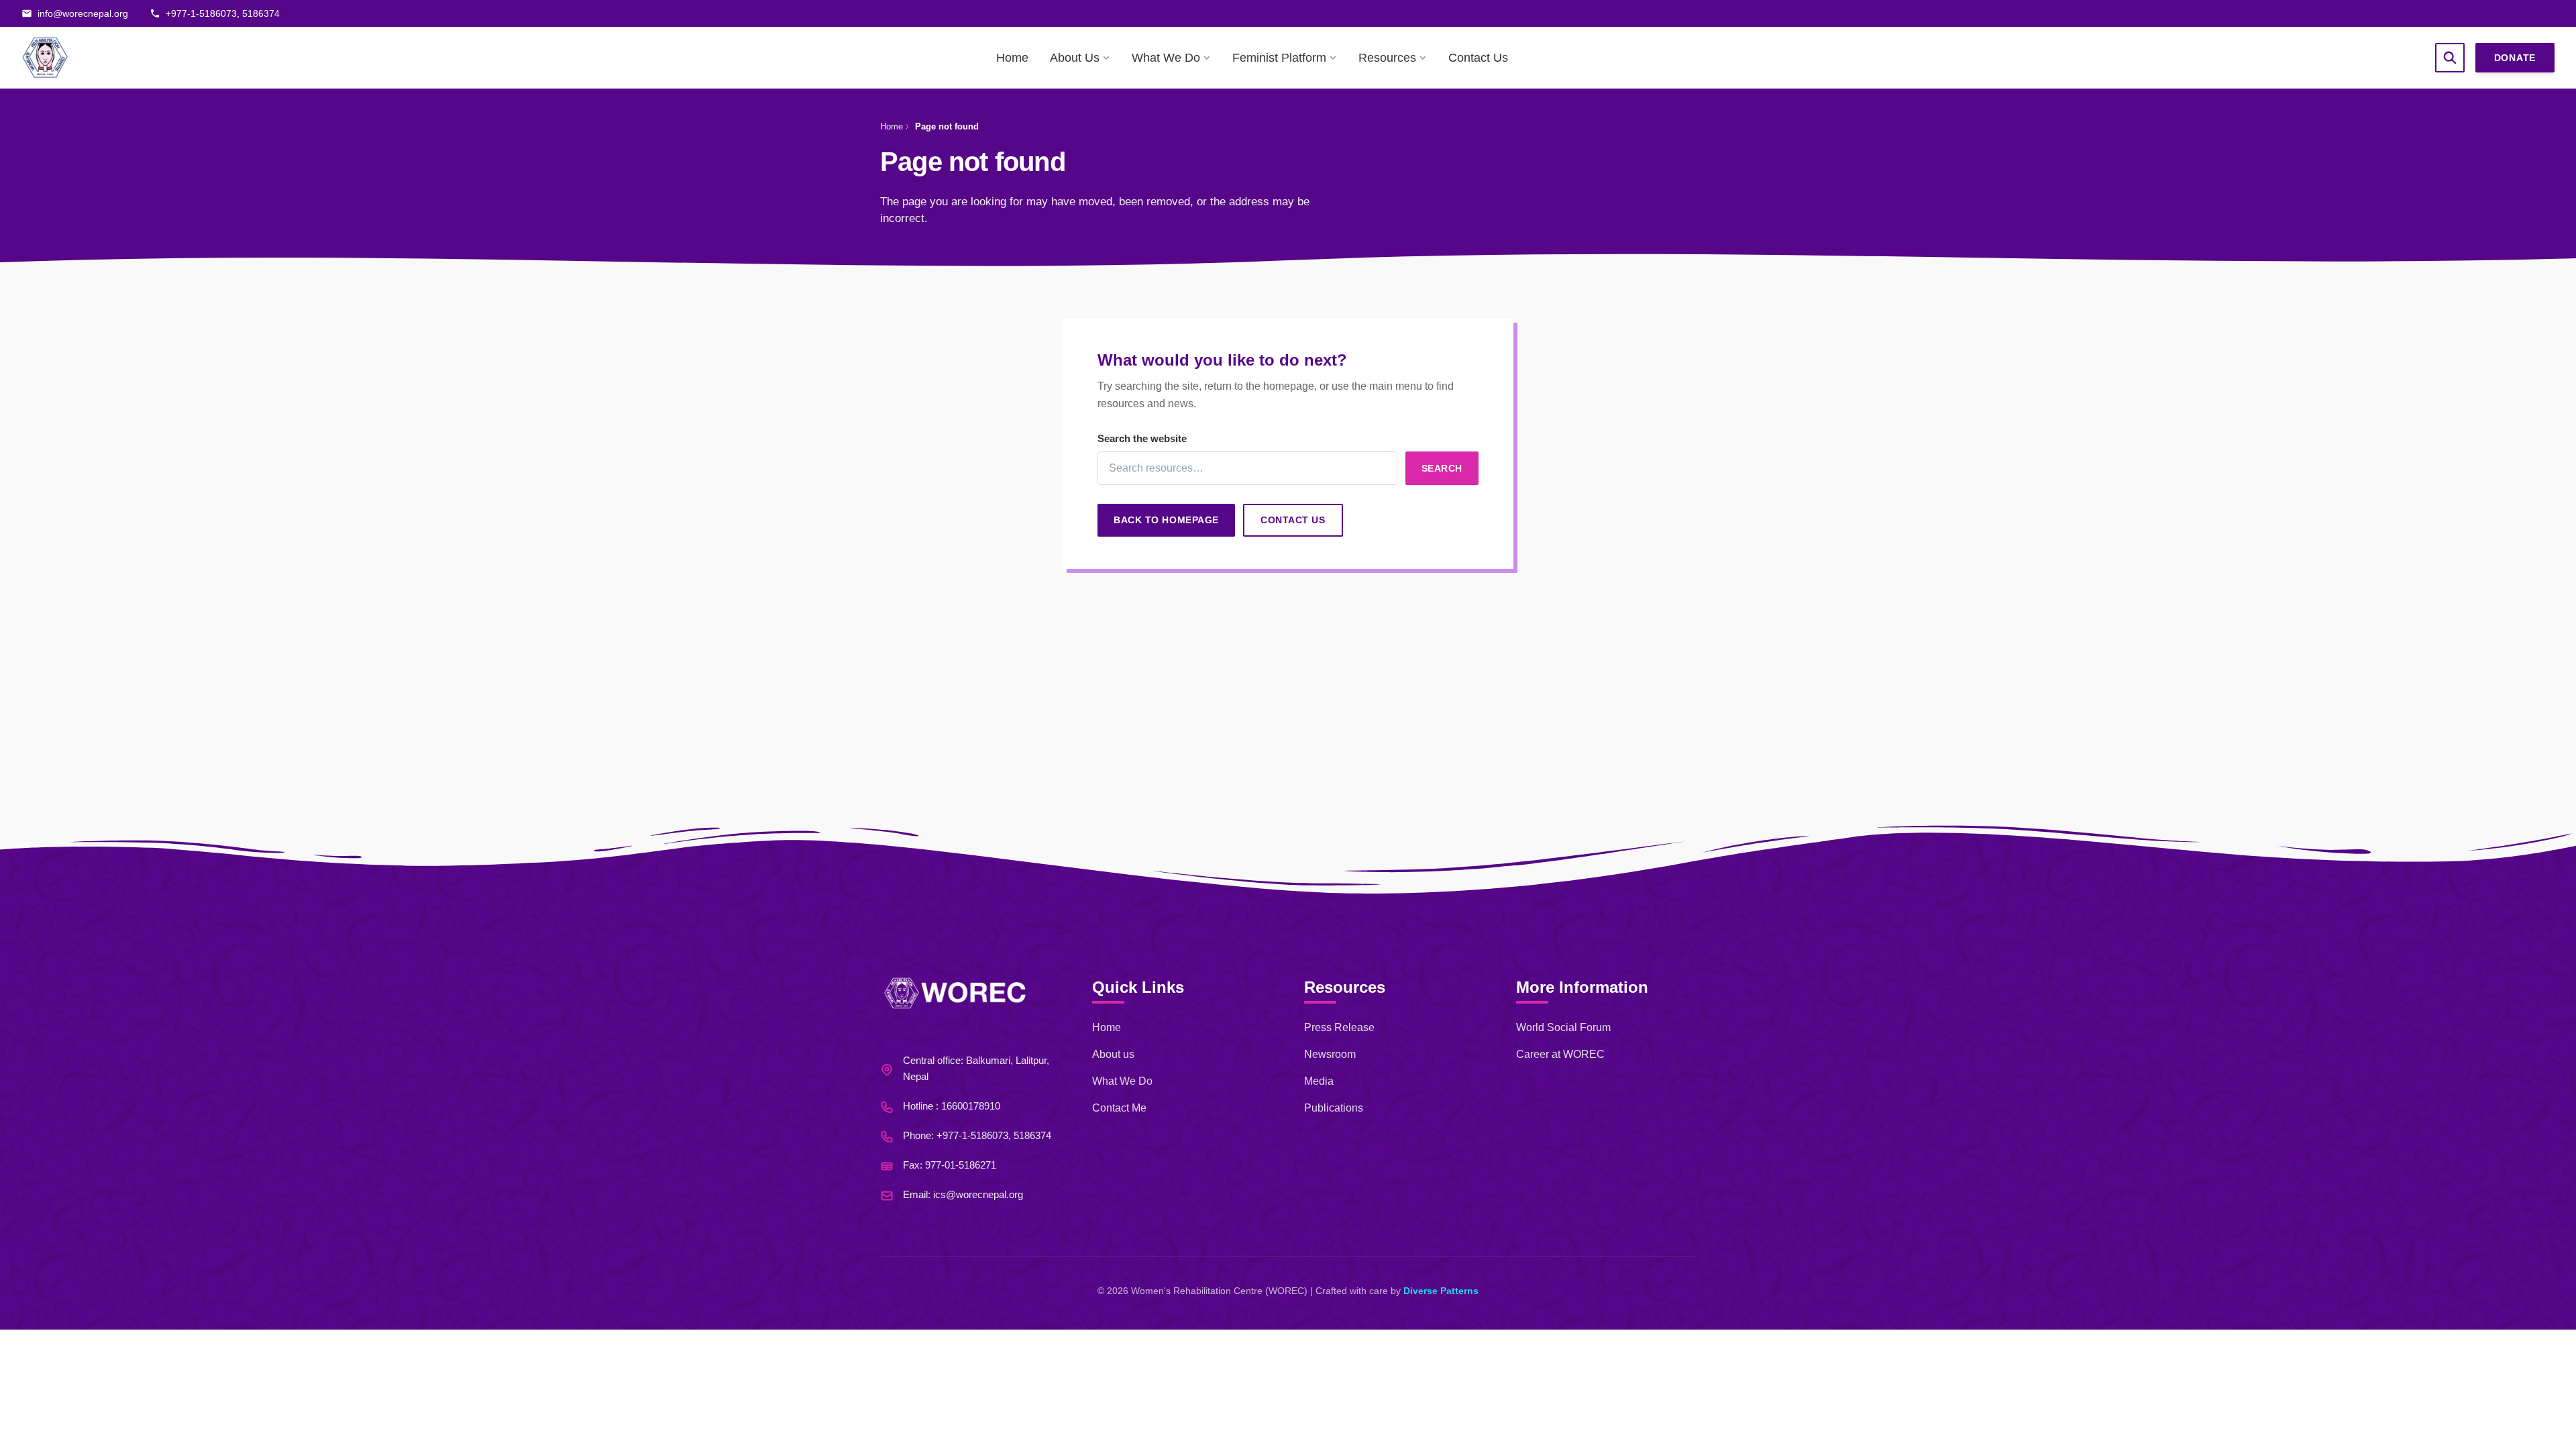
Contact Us (1478, 58)
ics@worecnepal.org (978, 1194)
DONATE (2515, 58)
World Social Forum (1563, 1027)
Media (1319, 1081)
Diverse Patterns (1441, 1291)
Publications (1334, 1108)
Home (1012, 58)
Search (1442, 468)
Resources (1387, 58)
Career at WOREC (1560, 1054)
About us (1113, 1054)
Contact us (1293, 520)
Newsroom (1330, 1054)
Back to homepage (1166, 520)
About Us (1075, 58)
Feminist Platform (1279, 58)
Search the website (1142, 438)
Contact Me (1119, 1108)
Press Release (1339, 1027)
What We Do (1166, 58)
